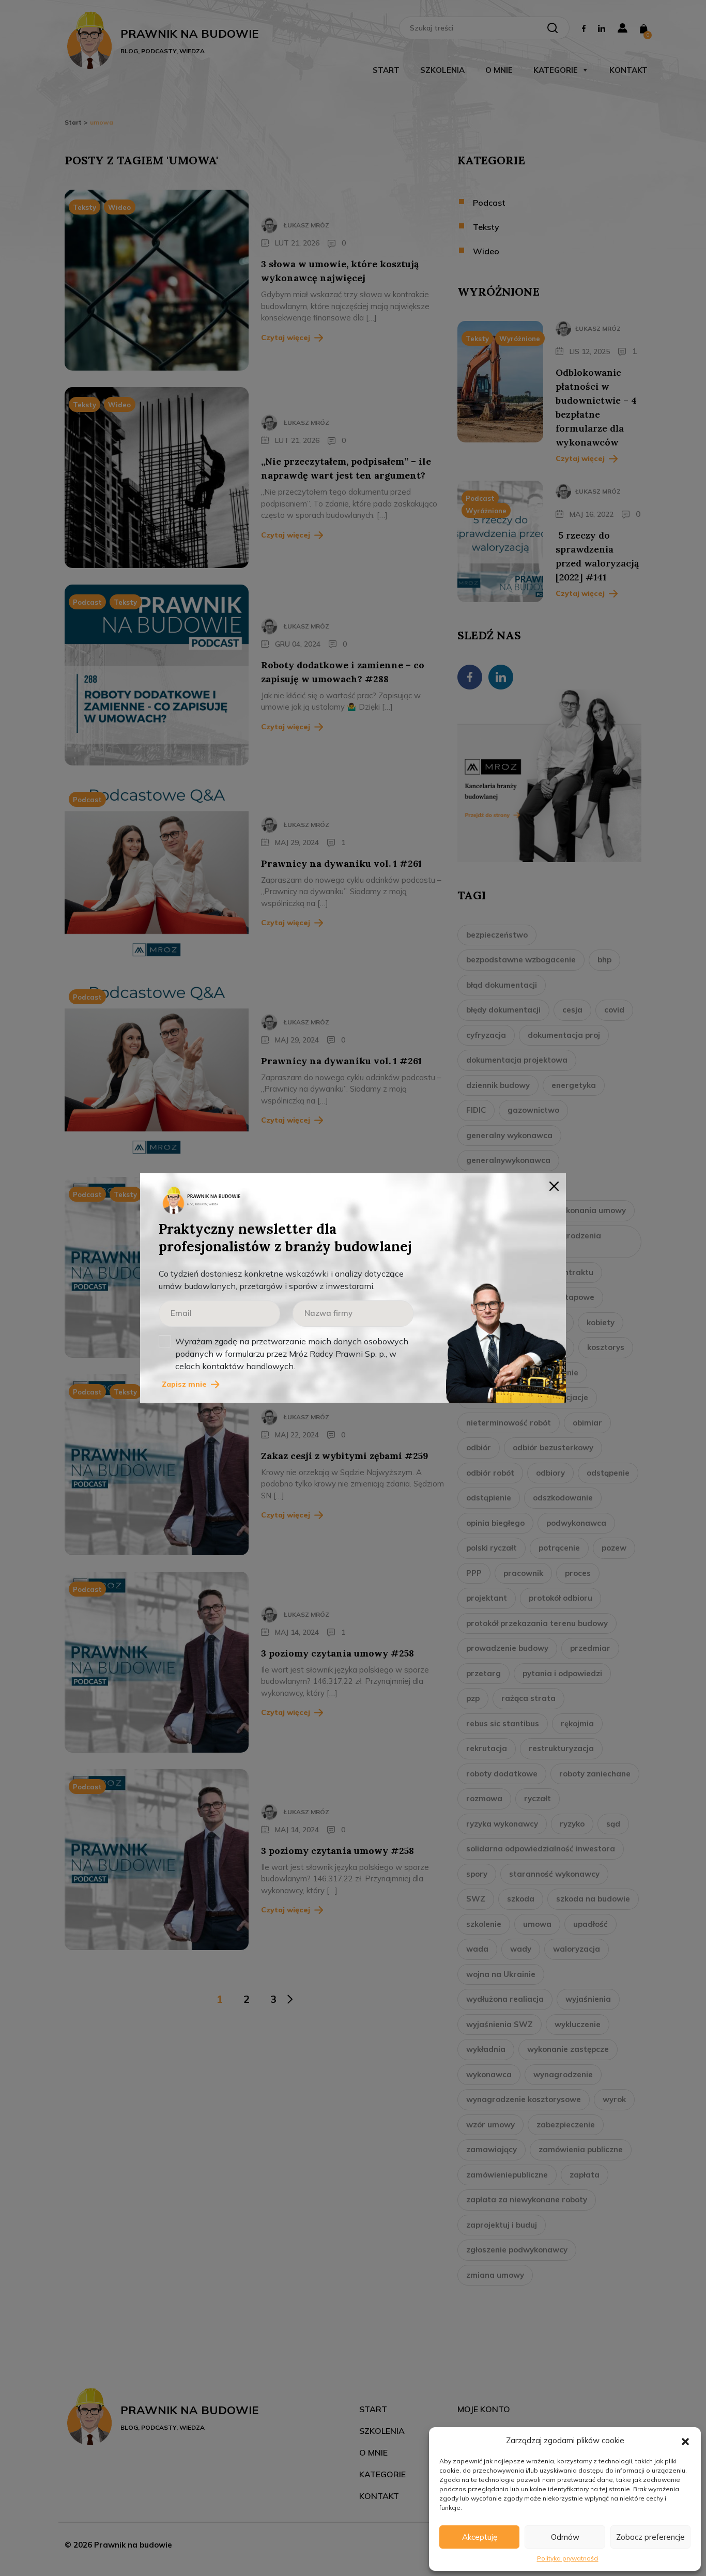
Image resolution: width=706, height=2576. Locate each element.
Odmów (565, 2537)
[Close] (554, 1185)
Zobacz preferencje (650, 2537)
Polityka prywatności (568, 2558)
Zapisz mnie (184, 1384)
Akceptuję (480, 2537)
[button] (685, 2441)
